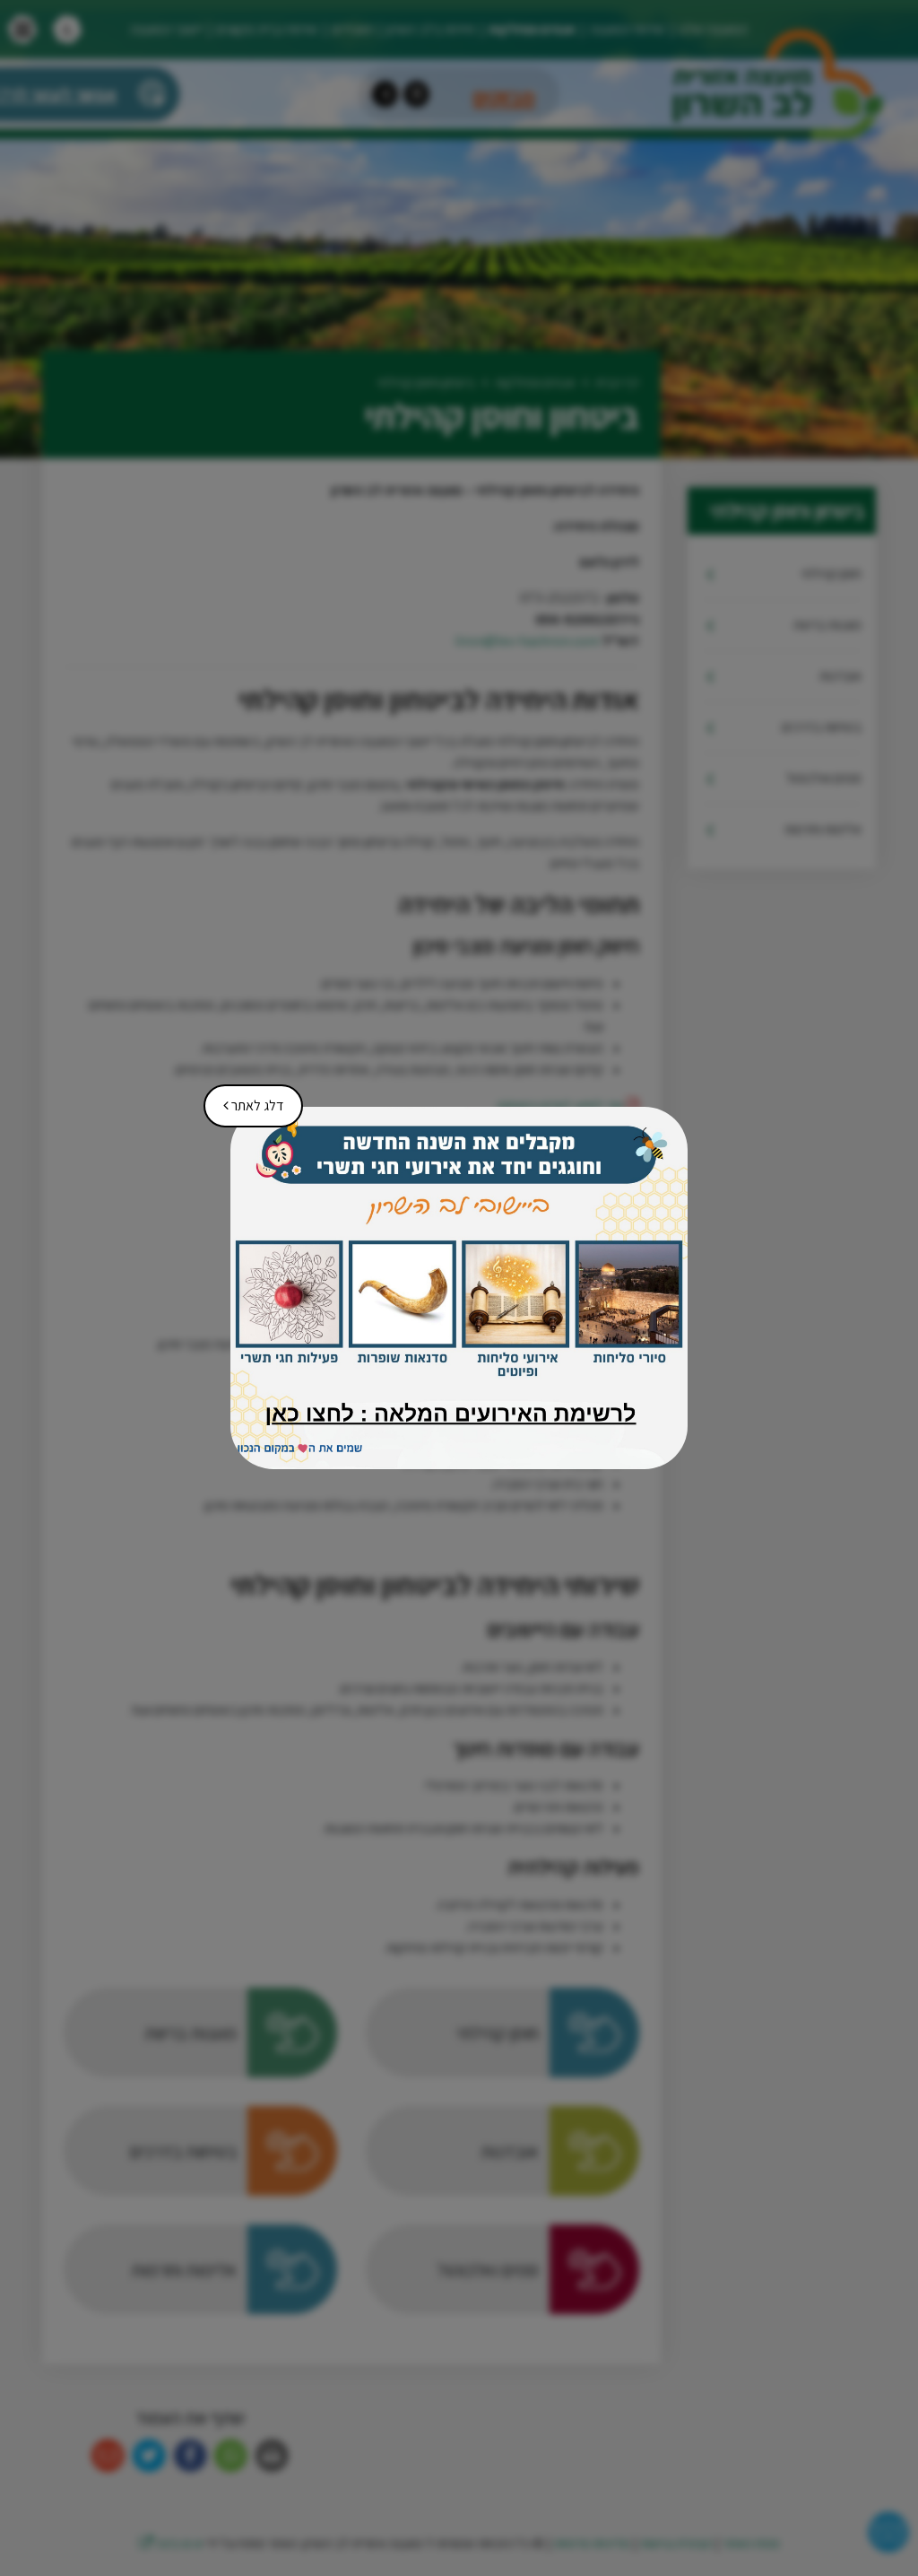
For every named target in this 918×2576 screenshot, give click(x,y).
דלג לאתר (247, 1100)
